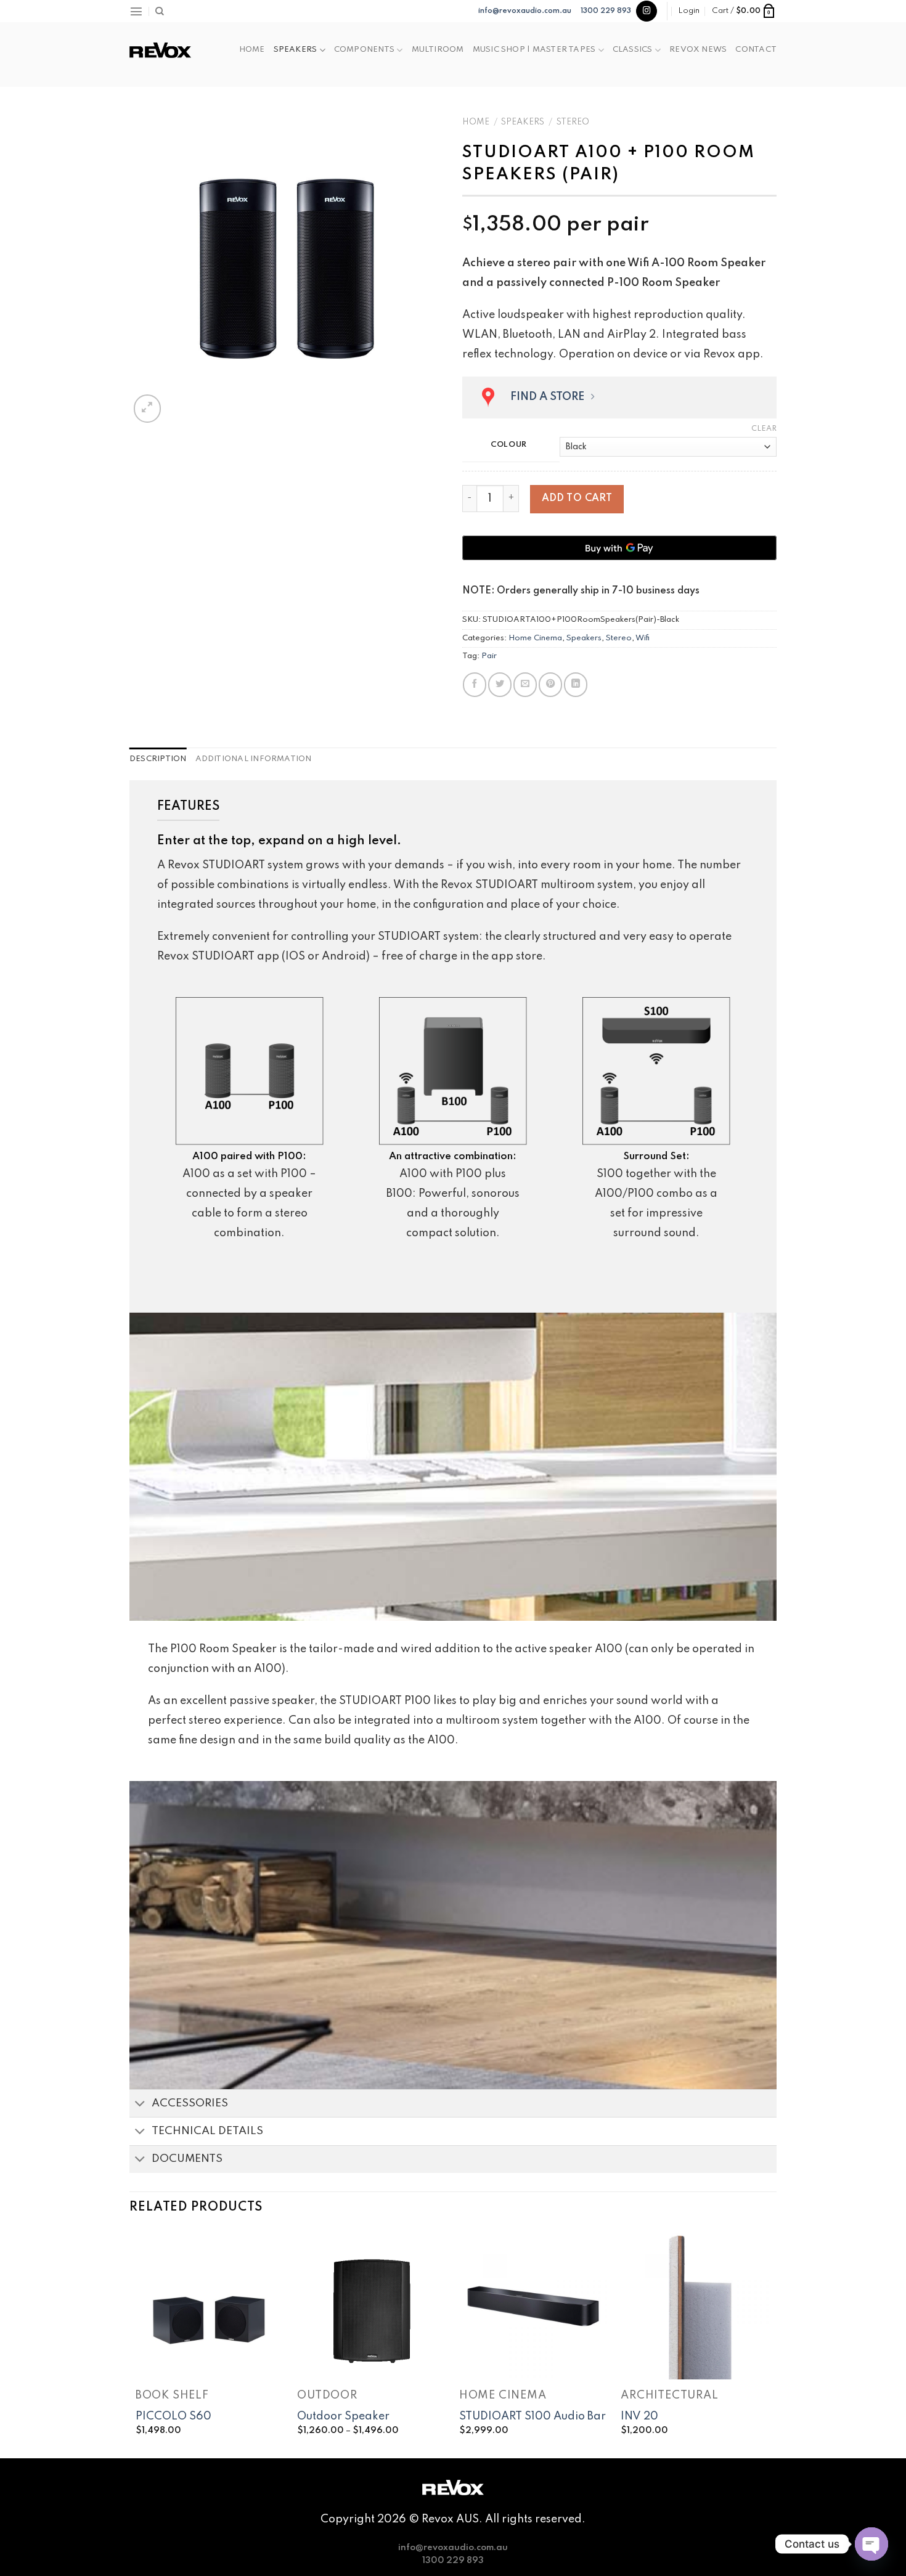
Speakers (296, 50)
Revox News (698, 50)
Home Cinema (535, 638)
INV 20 (639, 2416)
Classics (633, 50)
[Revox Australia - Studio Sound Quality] (160, 50)
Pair (489, 656)
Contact (756, 50)
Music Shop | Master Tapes (534, 50)
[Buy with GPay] (619, 548)
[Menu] (136, 11)
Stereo (573, 122)
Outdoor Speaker (343, 2416)
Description (158, 759)
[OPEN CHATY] (871, 2544)
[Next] (770, 2343)
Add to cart (577, 499)
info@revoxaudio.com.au (525, 11)
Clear (764, 429)
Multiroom (438, 50)
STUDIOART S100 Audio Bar (533, 2416)
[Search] (160, 11)
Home (252, 50)
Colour (509, 445)
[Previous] (136, 2343)
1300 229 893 (606, 11)
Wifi (643, 638)
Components (364, 50)
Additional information (254, 759)
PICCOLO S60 (173, 2416)
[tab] (158, 759)
